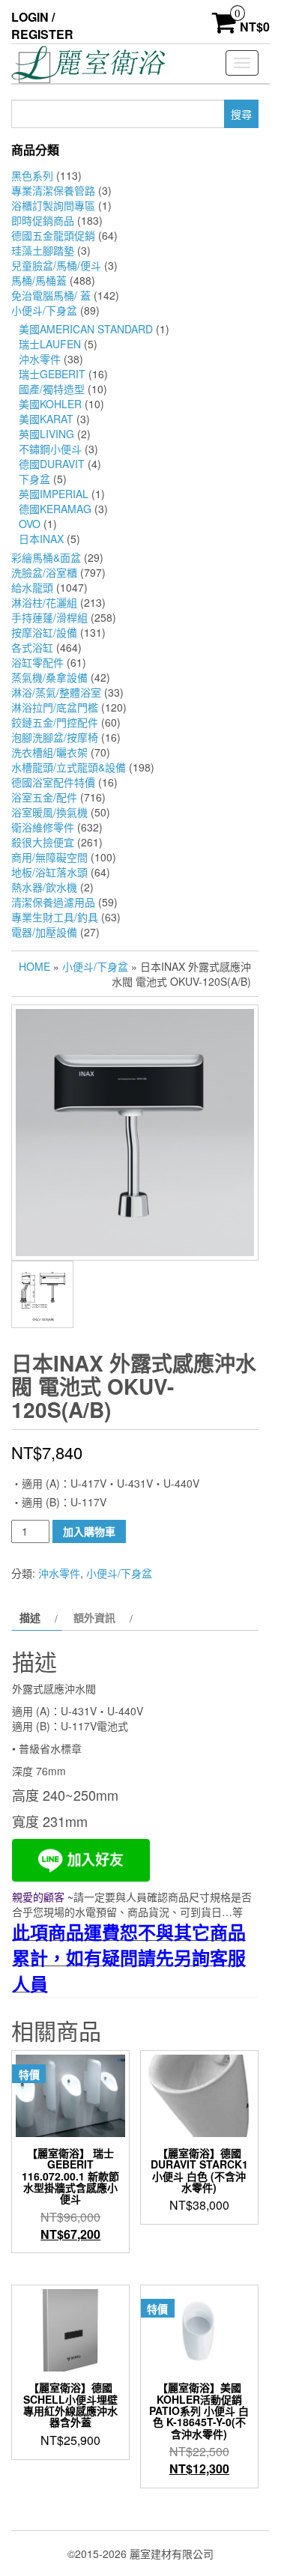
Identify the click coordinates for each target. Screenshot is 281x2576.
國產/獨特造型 (52, 389)
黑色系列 (32, 175)
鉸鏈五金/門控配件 (55, 722)
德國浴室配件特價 (53, 782)
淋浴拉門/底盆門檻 (55, 707)
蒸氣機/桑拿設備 (49, 677)
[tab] (37, 1617)
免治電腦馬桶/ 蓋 (51, 295)
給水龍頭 (32, 587)
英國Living (46, 434)
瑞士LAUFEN (50, 344)
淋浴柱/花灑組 (44, 602)
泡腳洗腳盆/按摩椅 (55, 737)
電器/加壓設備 (44, 932)
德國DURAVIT (52, 464)
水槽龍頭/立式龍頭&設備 (69, 767)
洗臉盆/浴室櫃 (44, 572)
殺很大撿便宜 (43, 842)
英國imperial (54, 494)
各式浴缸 (32, 647)
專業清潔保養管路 (53, 190)
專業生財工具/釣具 (55, 917)
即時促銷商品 (43, 220)
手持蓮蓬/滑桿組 (49, 617)
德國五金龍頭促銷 (53, 235)
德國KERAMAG (55, 509)
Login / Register (42, 25)
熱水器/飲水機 (44, 887)
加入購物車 (89, 1531)
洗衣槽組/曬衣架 (49, 752)
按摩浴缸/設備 (44, 632)
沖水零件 (40, 359)
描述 (30, 1617)
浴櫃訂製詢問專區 (53, 205)
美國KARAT (46, 419)
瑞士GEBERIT (52, 374)
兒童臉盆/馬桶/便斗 (56, 265)
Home (34, 966)
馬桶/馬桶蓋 (39, 280)
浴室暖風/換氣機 (49, 812)
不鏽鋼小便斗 (50, 449)
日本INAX (41, 539)
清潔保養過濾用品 (53, 902)
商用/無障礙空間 (49, 857)
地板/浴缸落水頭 (49, 872)
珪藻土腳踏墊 (43, 250)
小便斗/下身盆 (44, 310)
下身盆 (34, 479)
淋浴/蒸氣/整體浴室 (56, 692)
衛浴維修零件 (43, 827)
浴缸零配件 (37, 662)
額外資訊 (94, 1617)
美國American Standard (86, 329)
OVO (30, 524)
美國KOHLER (50, 404)
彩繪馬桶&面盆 (46, 557)
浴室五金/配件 (44, 797)
